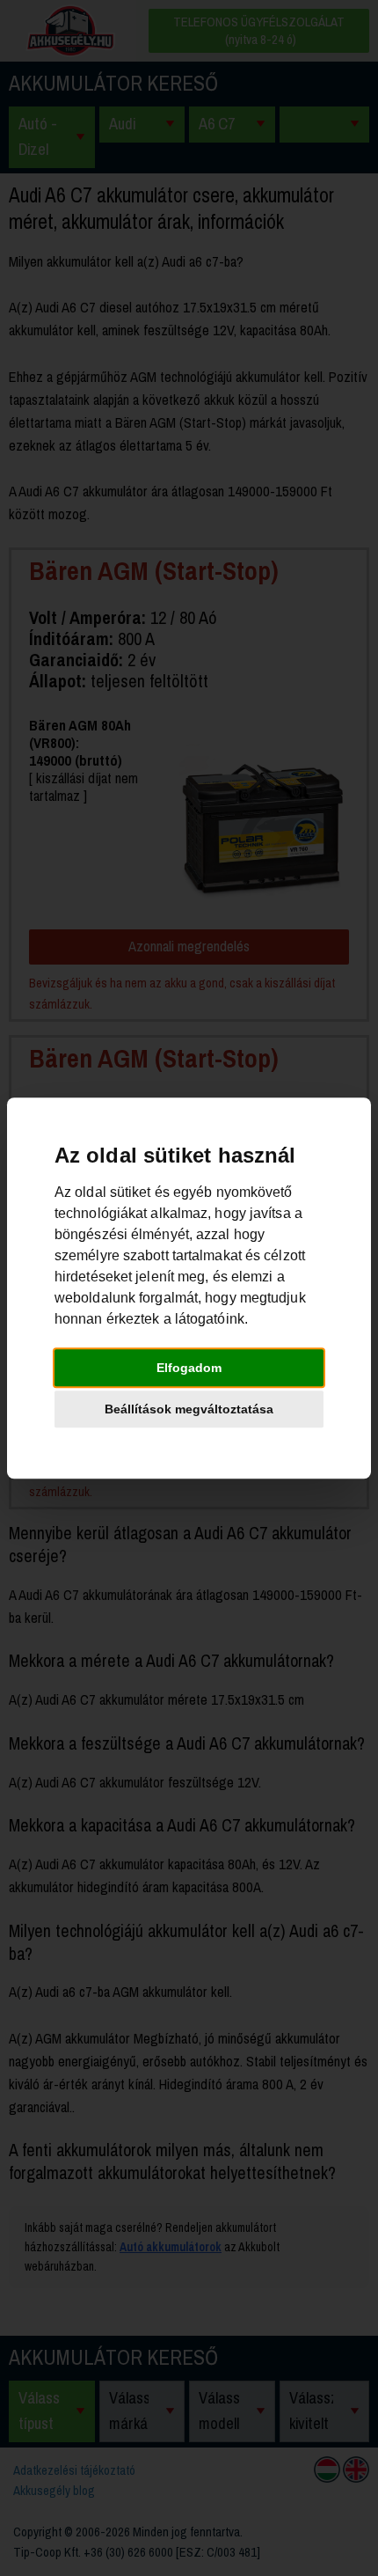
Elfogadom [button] (189, 1368)
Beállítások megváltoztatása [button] (189, 1409)
